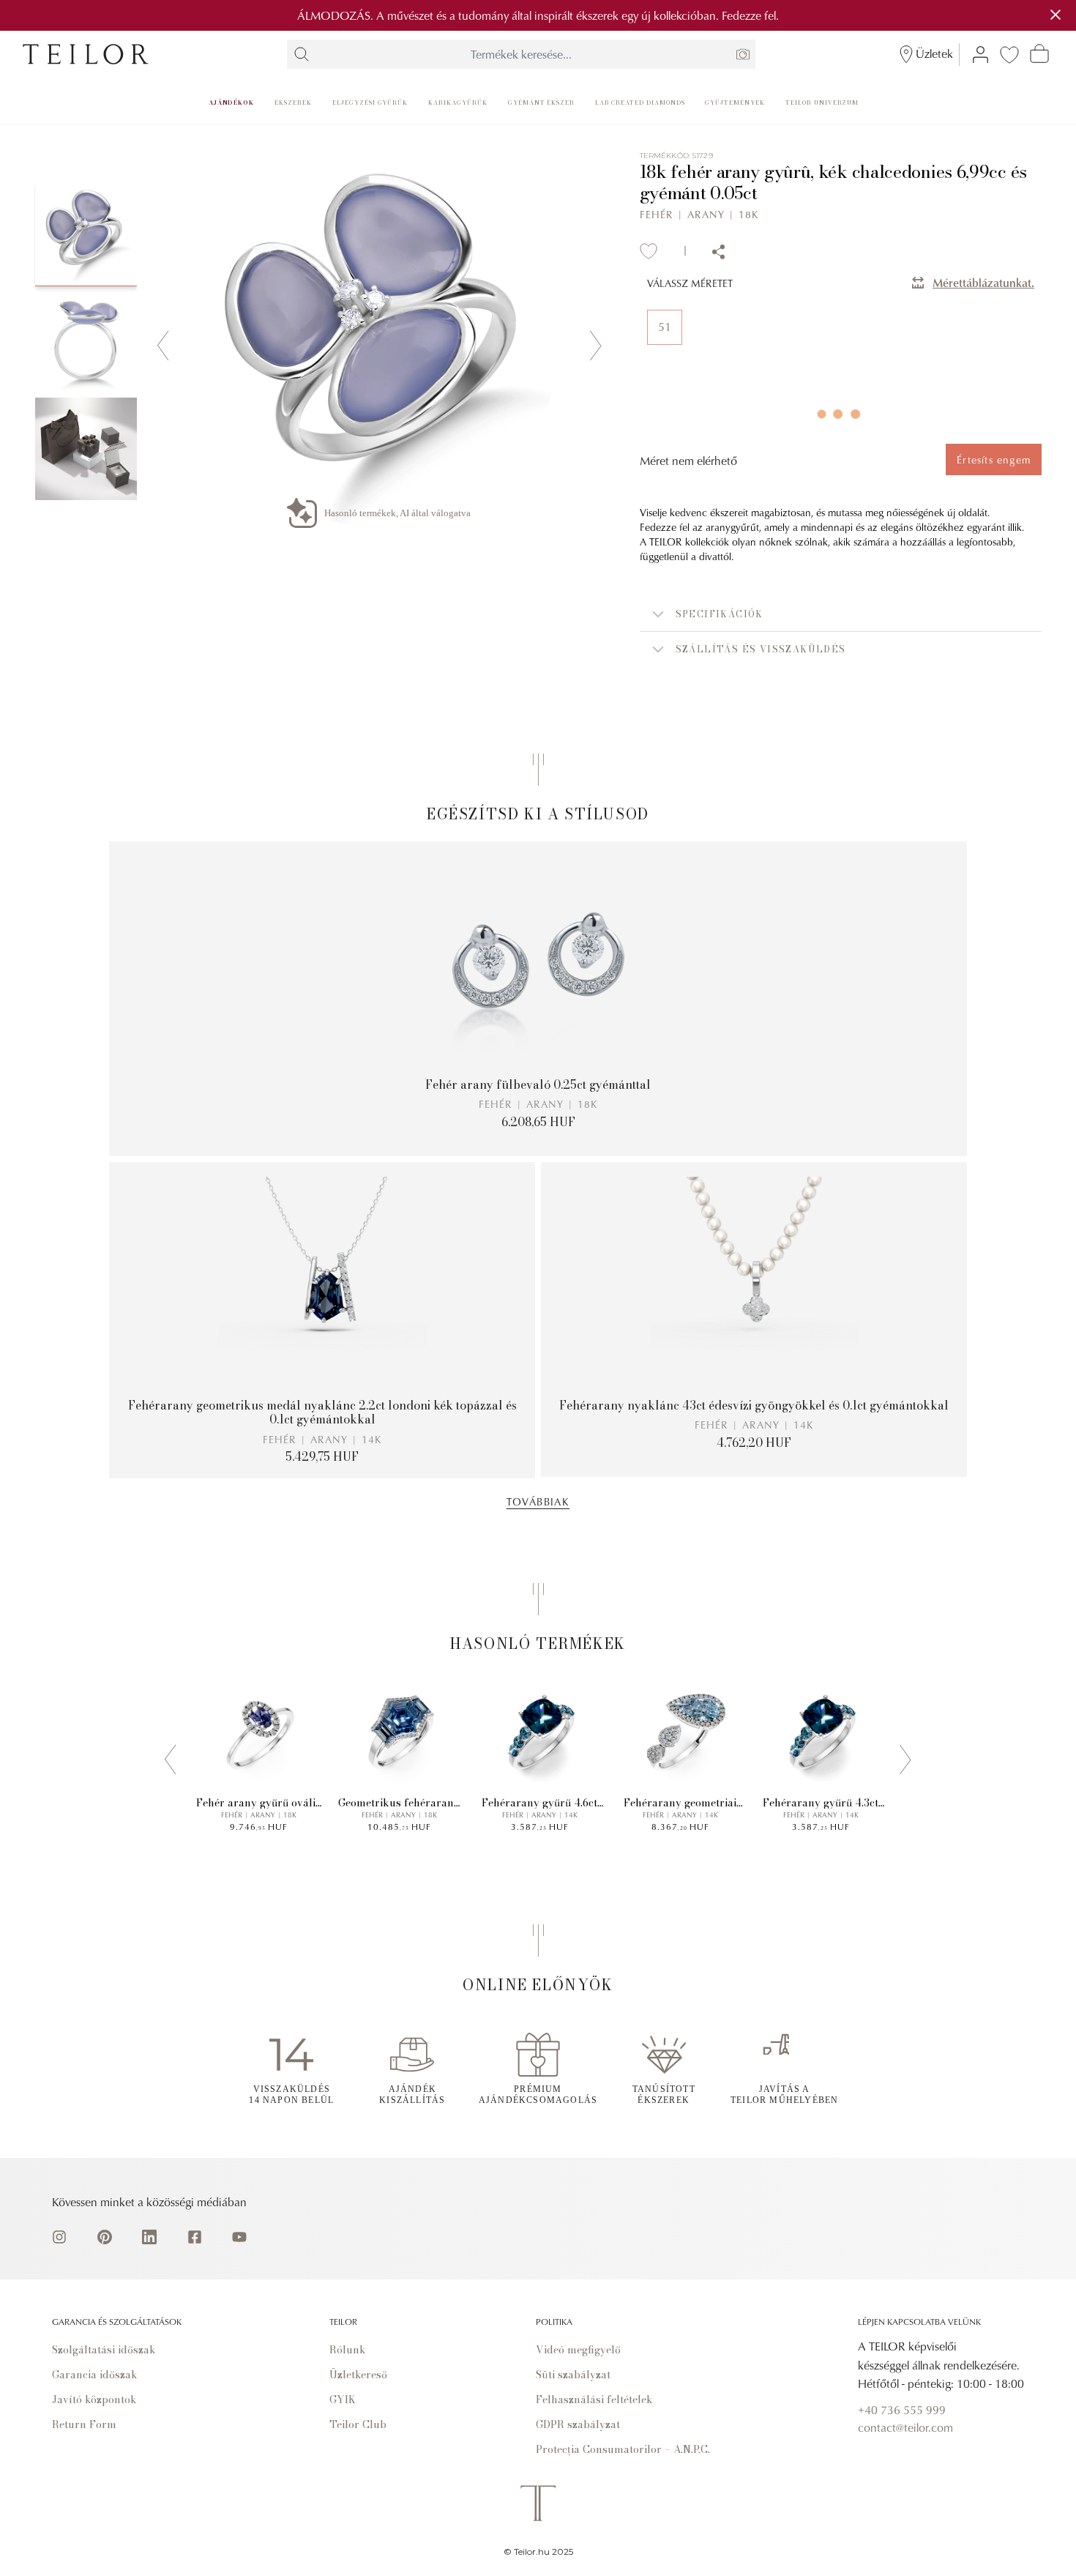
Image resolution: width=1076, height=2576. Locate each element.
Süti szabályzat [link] (573, 2375)
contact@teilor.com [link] (905, 2427)
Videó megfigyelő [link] (578, 2350)
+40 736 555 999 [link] (902, 2410)
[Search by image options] (743, 54)
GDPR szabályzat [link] (578, 2424)
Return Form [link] (84, 2424)
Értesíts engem (994, 459)
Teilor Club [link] (358, 2424)
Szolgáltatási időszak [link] (104, 2350)
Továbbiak (538, 1501)
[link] (86, 54)
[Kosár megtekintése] (1039, 53)
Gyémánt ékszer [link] (541, 103)
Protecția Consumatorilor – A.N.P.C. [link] (623, 2449)
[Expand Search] (302, 54)
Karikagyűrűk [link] (458, 103)
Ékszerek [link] (293, 103)
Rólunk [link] (348, 2350)
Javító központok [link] (94, 2400)
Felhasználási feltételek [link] (594, 2400)
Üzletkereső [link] (358, 2375)
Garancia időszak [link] (95, 2375)
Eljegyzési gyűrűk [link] (370, 103)
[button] (841, 614)
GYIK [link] (343, 2400)
